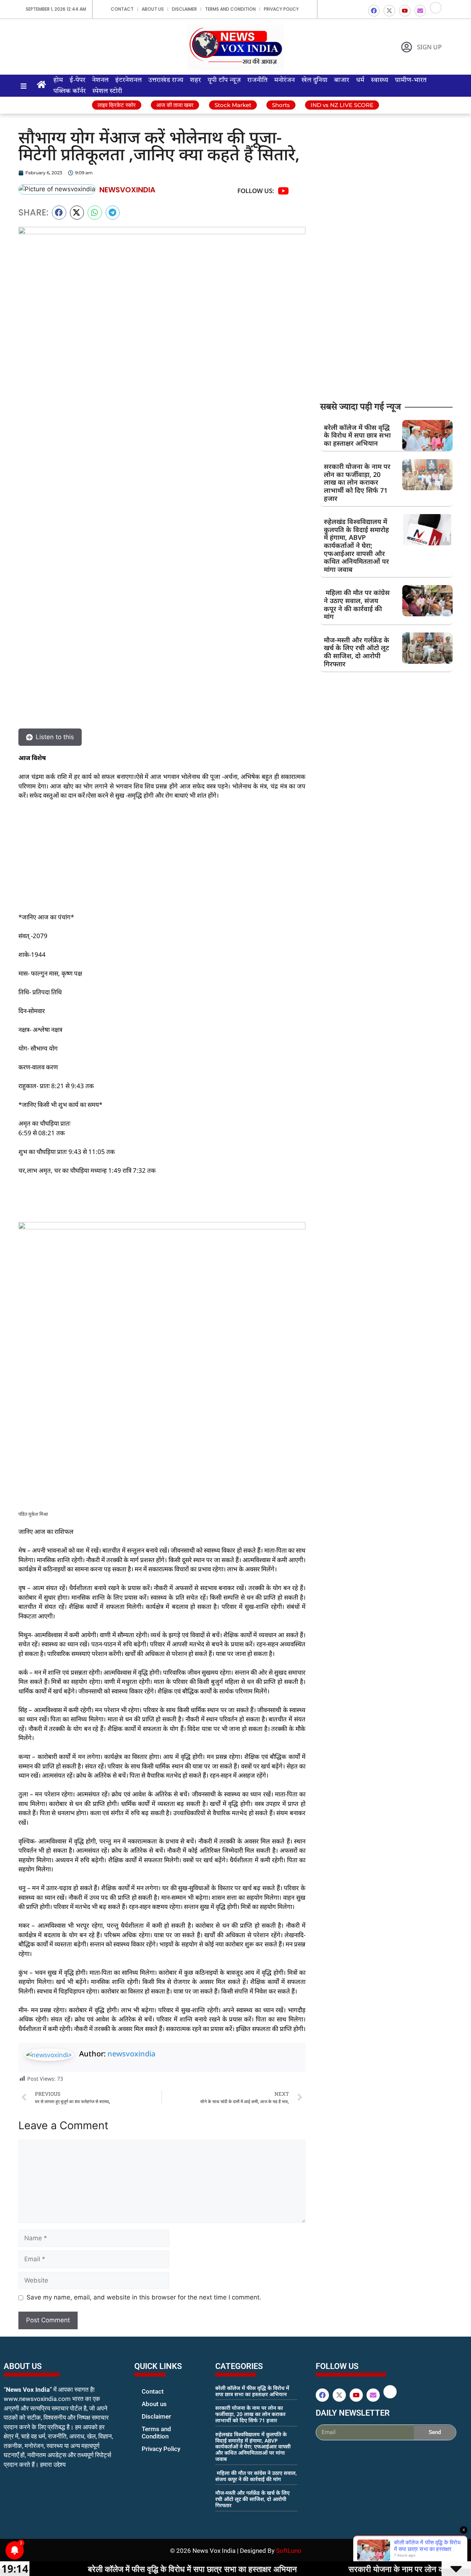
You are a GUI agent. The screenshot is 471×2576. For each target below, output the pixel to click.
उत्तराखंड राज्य (166, 80)
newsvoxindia (131, 2054)
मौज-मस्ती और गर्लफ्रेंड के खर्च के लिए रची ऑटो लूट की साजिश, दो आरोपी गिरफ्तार (357, 652)
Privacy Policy (281, 9)
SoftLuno (289, 2551)
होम (58, 80)
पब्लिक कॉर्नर (70, 91)
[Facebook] (374, 11)
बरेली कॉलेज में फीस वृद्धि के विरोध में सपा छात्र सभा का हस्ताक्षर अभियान (357, 435)
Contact (122, 9)
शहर (195, 80)
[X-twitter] (389, 11)
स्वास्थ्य (380, 80)
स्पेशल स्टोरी (107, 91)
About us (153, 9)
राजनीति (257, 80)
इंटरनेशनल (128, 80)
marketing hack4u (19, 2488)
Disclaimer (184, 9)
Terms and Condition (230, 9)
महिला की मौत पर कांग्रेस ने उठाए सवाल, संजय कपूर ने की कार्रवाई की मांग (357, 604)
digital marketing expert (145, 2456)
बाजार (342, 80)
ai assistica (321, 2448)
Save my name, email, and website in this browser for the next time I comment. (144, 2297)
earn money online (223, 2519)
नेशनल (100, 80)
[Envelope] (420, 11)
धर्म (360, 80)
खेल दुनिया (314, 80)
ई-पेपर (77, 80)
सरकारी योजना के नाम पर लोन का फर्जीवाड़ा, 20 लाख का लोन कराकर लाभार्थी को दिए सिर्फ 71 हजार (357, 482)
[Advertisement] (162, 861)
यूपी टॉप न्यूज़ (224, 80)
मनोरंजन (284, 80)
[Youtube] (405, 11)
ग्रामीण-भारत (411, 80)
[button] (59, 213)
